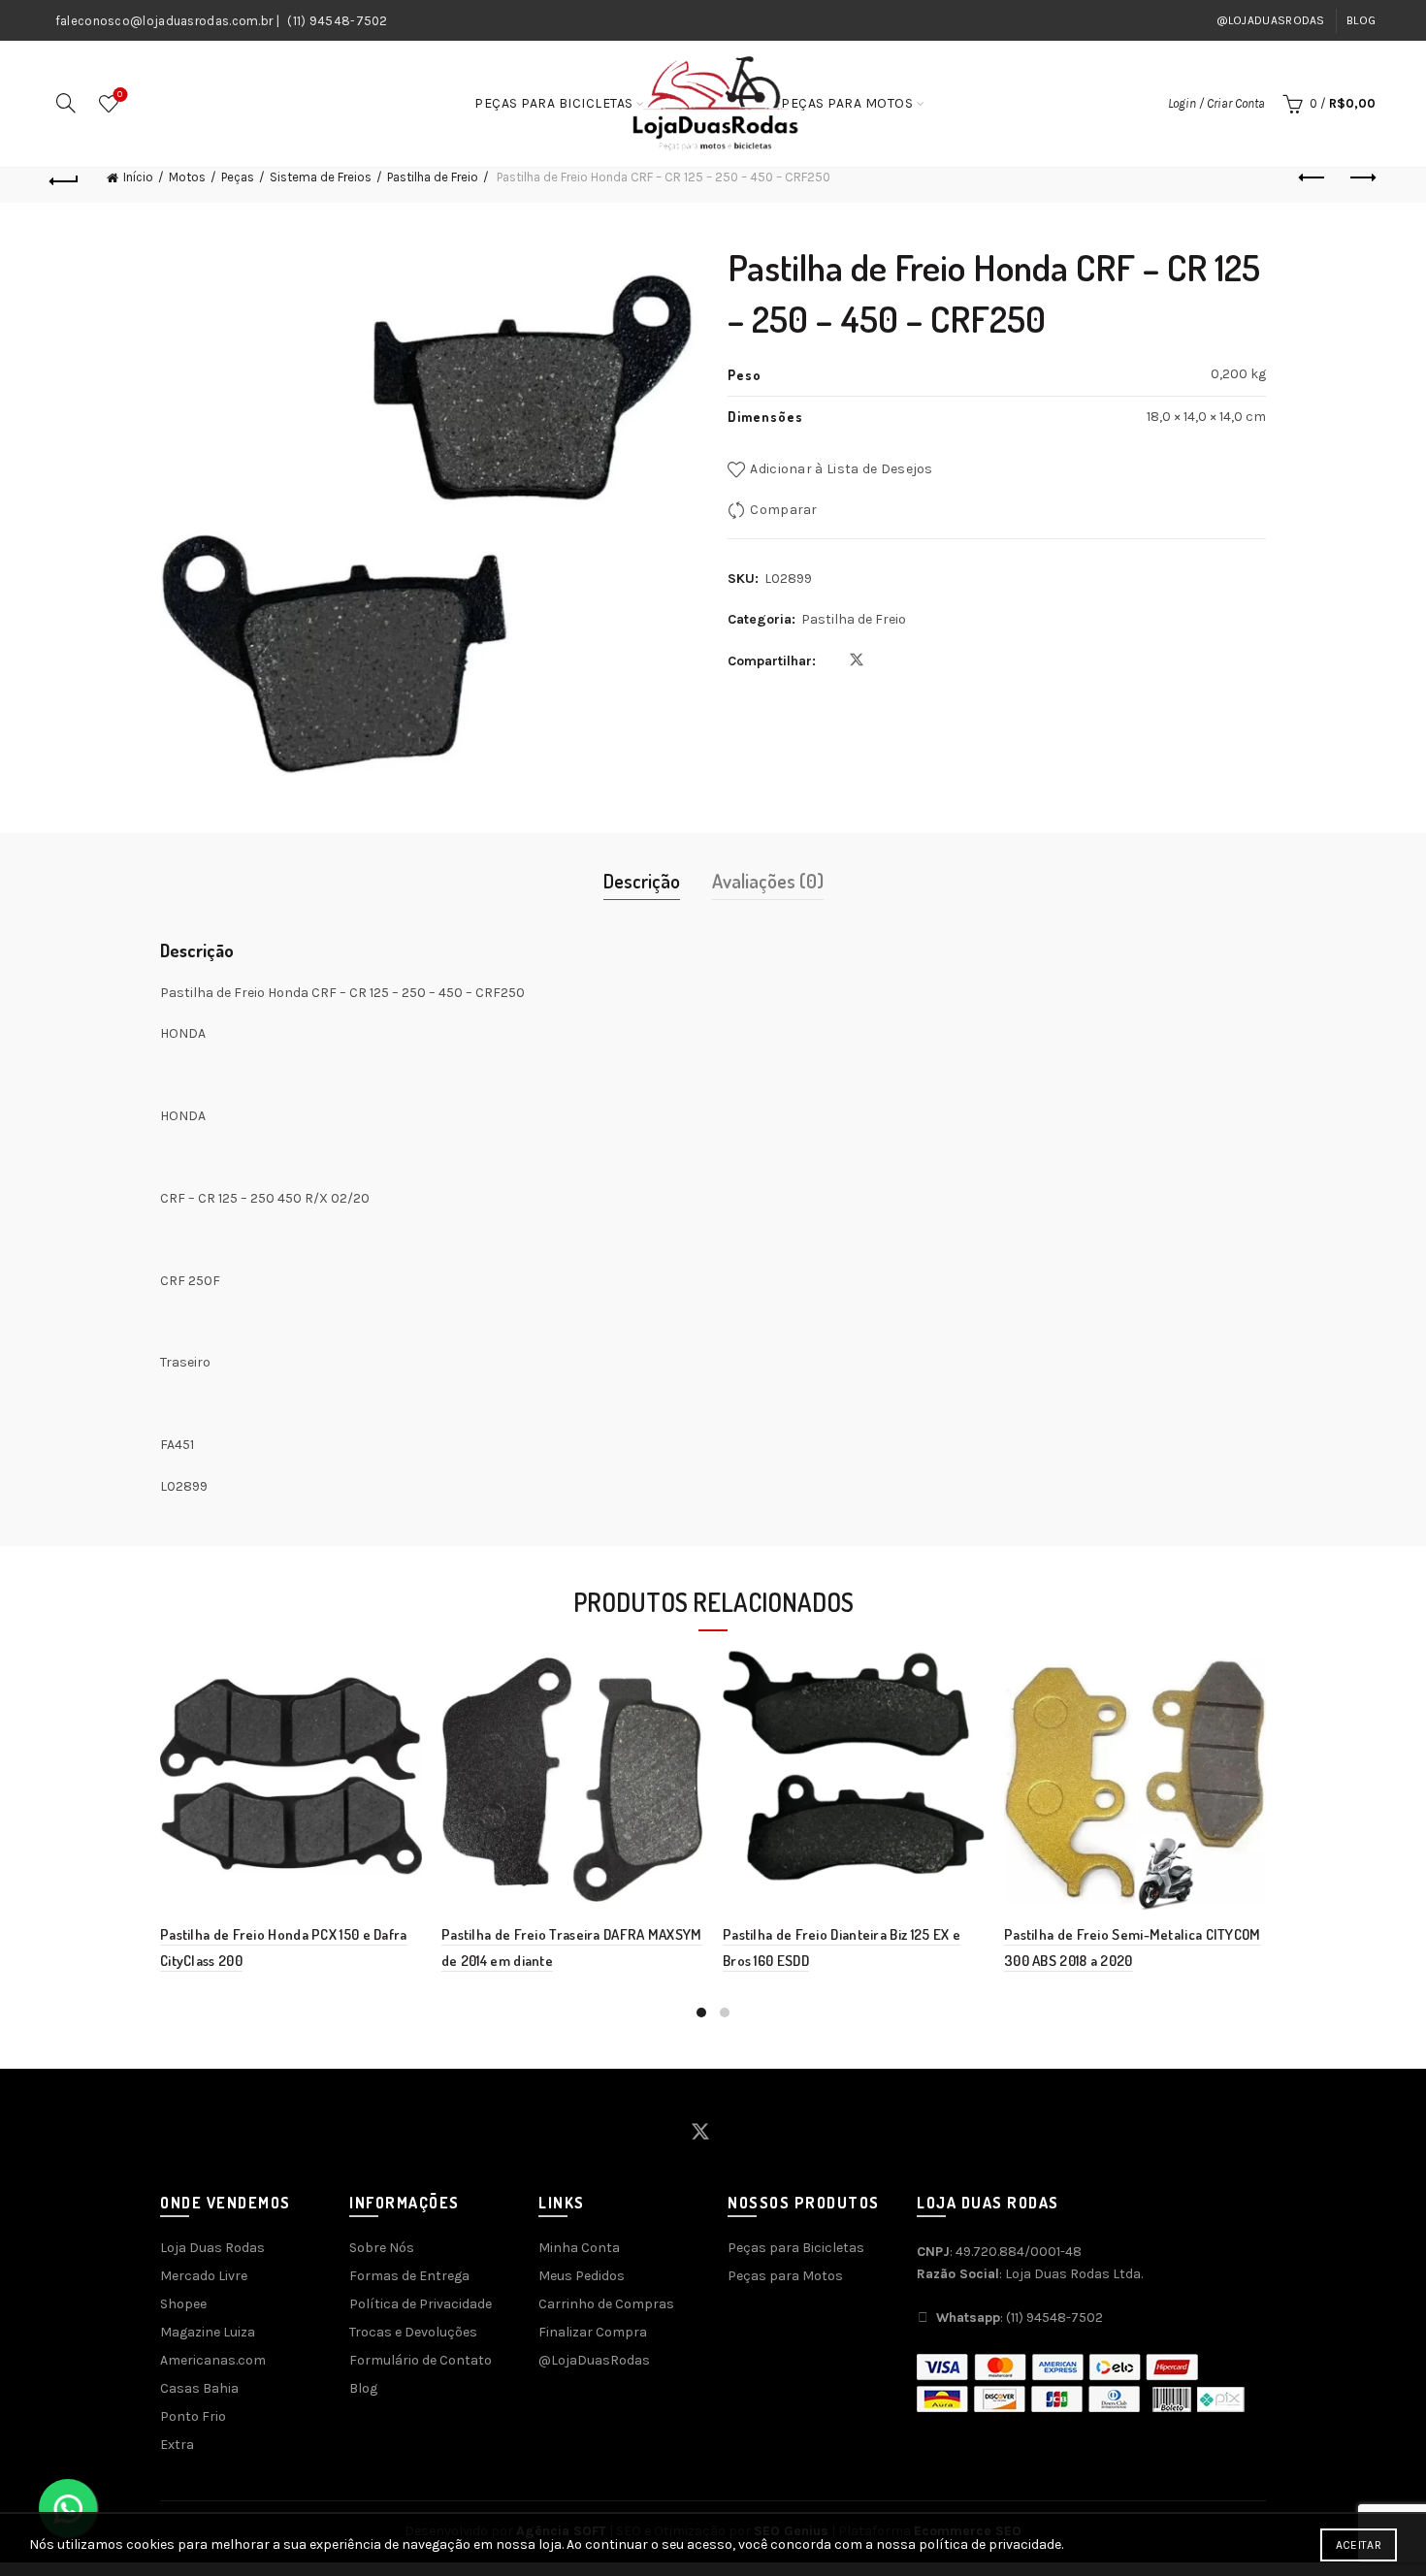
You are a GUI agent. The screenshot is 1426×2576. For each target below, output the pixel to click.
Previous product (1313, 178)
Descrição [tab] (642, 881)
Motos (187, 177)
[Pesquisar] (66, 103)
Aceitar (1359, 2545)
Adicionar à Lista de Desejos (841, 469)
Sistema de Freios (321, 177)
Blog (1361, 20)
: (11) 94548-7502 (1020, 2318)
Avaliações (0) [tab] (768, 881)
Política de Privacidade (421, 2304)
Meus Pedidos (582, 2276)
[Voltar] (65, 178)
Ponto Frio (193, 2416)
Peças (238, 177)
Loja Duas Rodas (212, 2248)
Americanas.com (213, 2360)
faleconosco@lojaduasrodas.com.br (164, 21)
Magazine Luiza (208, 2332)
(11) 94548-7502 (338, 21)
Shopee (183, 2304)
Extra (177, 2445)
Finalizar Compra (593, 2332)
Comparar (783, 510)
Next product (1361, 178)
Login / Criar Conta (1216, 103)
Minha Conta (579, 2248)
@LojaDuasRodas (1271, 20)
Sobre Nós (382, 2248)
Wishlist (120, 95)
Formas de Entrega (409, 2276)
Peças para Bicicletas (554, 103)
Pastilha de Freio (433, 177)
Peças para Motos (847, 103)
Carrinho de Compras (606, 2304)
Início (138, 177)
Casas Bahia (199, 2388)
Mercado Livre (204, 2276)
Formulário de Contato (421, 2360)
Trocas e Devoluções (413, 2332)
